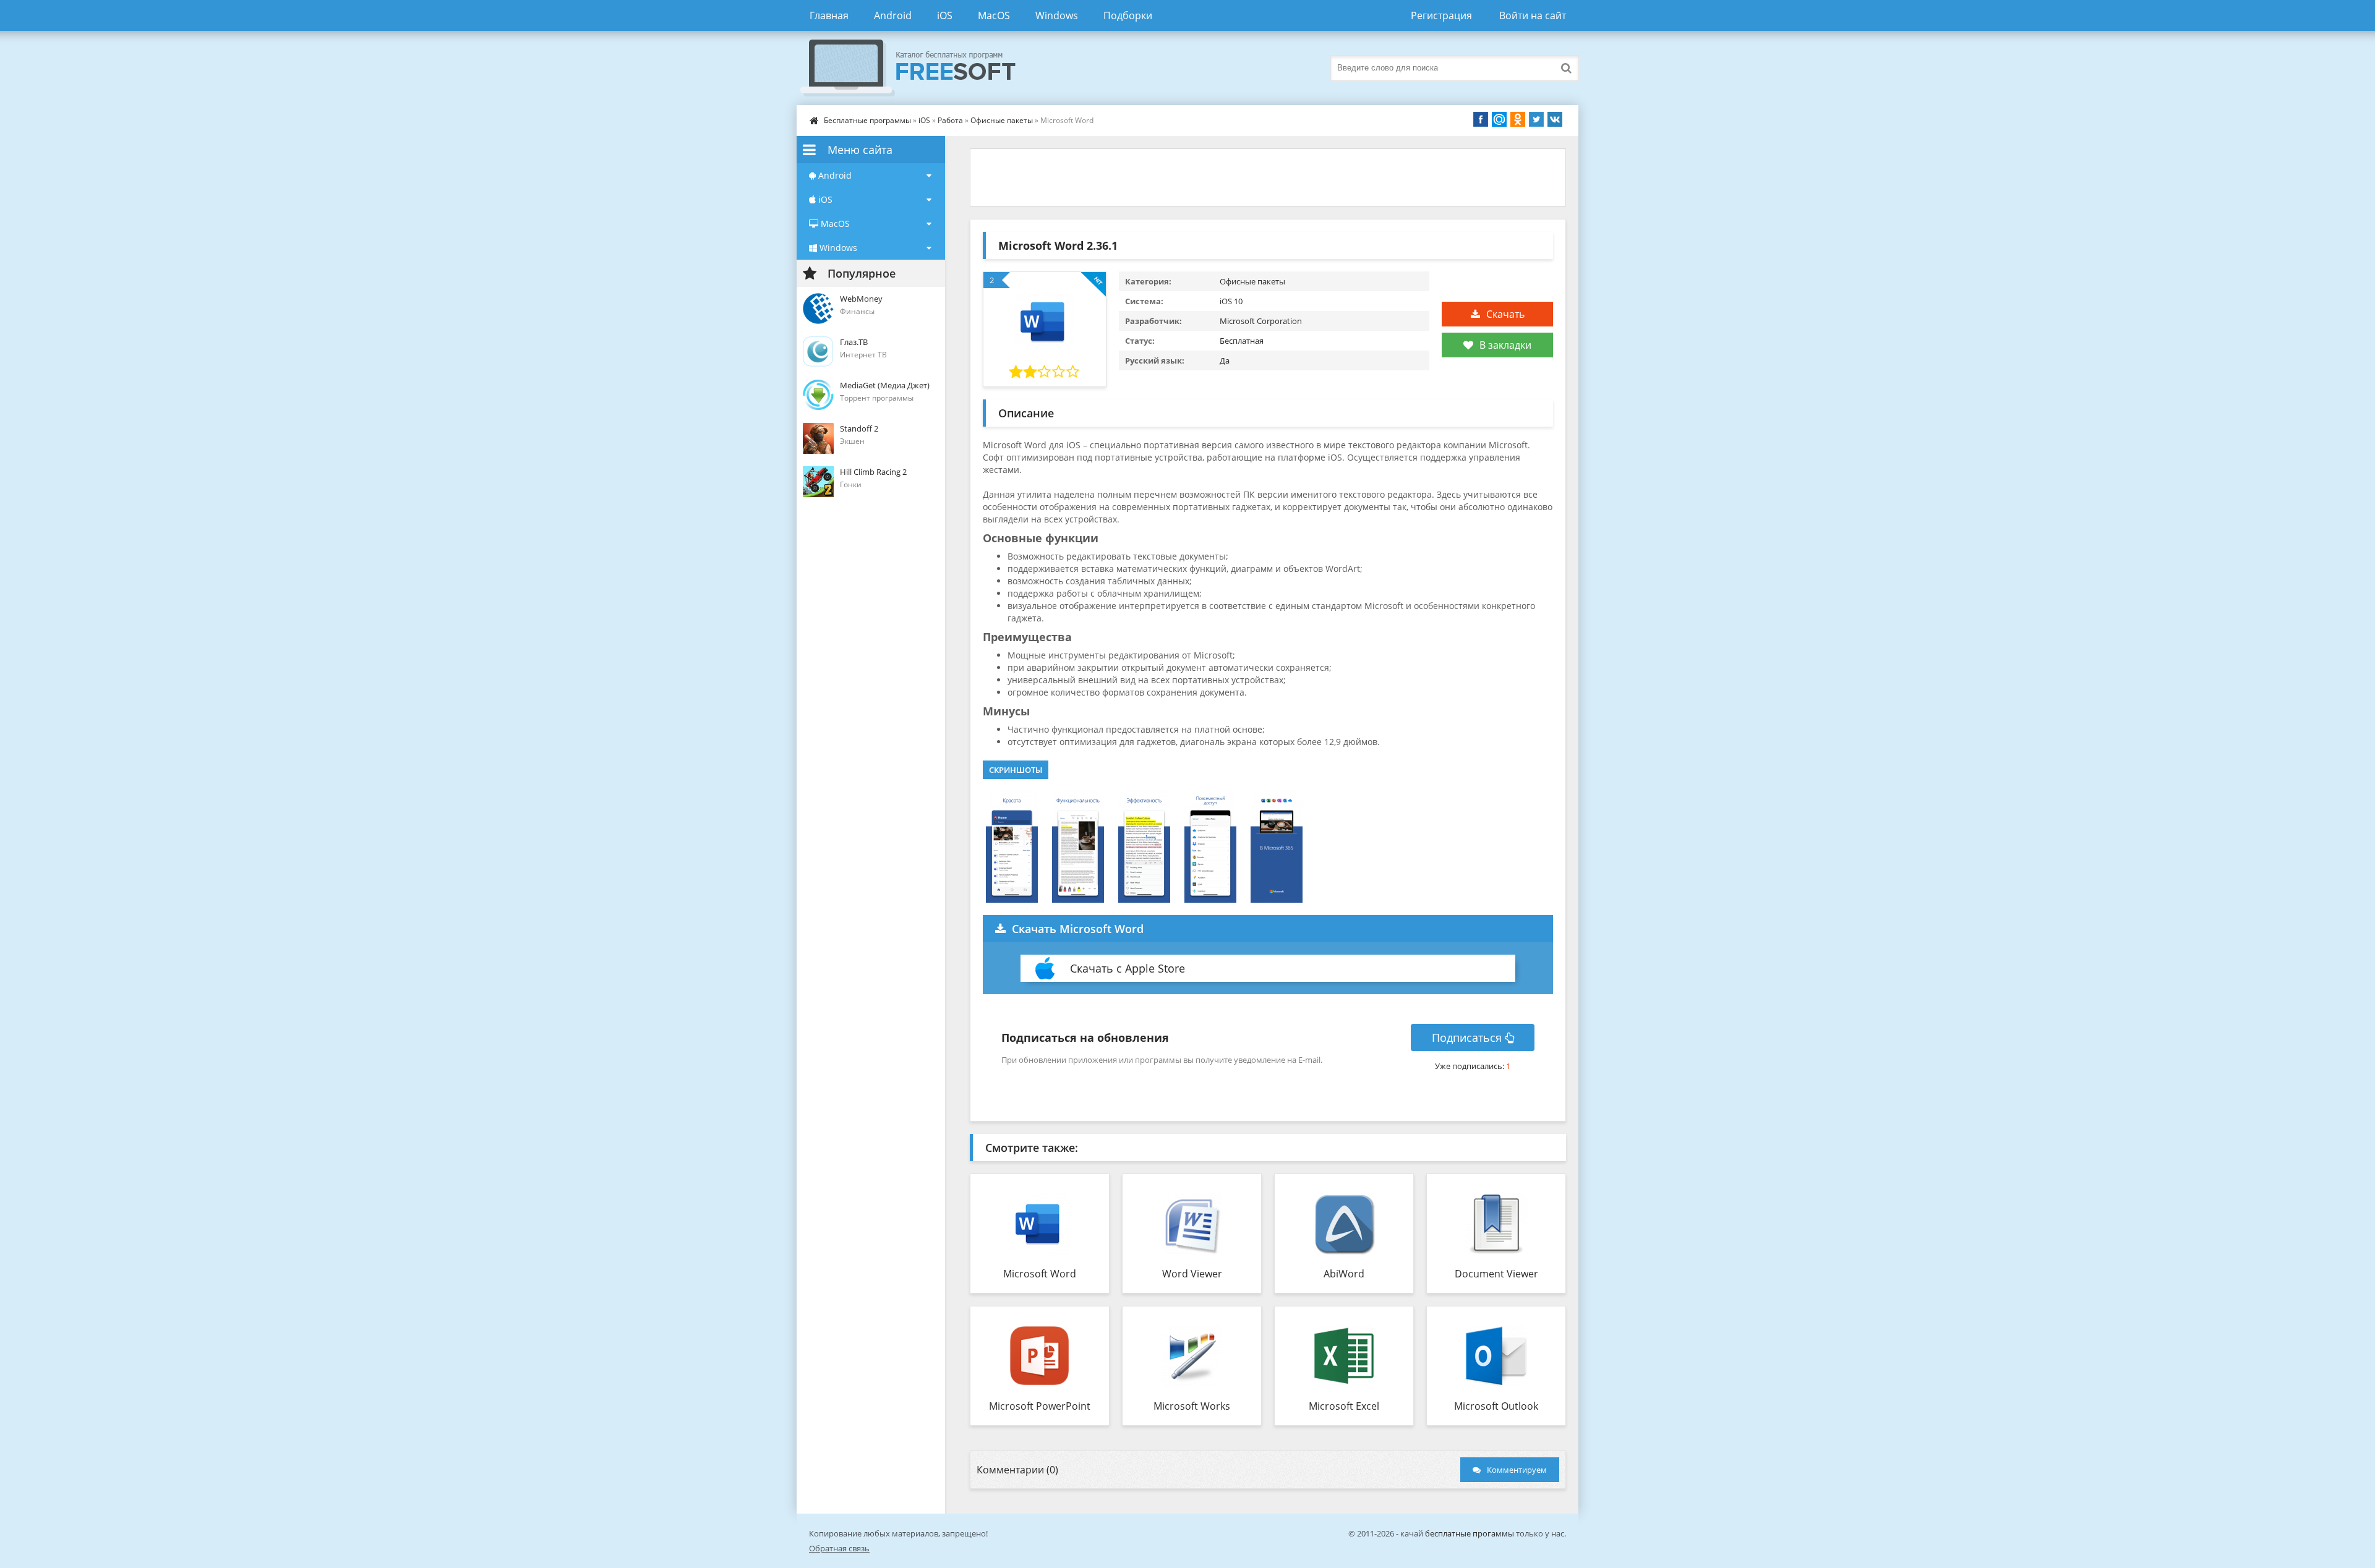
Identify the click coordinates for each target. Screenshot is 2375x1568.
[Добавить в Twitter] (1536, 119)
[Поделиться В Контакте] (1555, 119)
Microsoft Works (1192, 1406)
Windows (1057, 15)
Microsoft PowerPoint (1040, 1406)
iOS (945, 15)
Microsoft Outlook (1496, 1406)
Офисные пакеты (1002, 120)
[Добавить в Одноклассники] (1518, 119)
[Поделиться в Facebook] (1481, 119)
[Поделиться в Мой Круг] (1499, 119)
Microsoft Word (1040, 1274)
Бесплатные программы (867, 120)
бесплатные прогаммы (1470, 1533)
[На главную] (920, 68)
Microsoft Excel (1344, 1406)
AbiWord (1344, 1274)
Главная (829, 15)
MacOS (994, 15)
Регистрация (1441, 15)
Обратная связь (839, 1548)
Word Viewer (1192, 1274)
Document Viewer (1496, 1274)
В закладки (1505, 345)
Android (893, 15)
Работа (950, 120)
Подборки (1128, 15)
